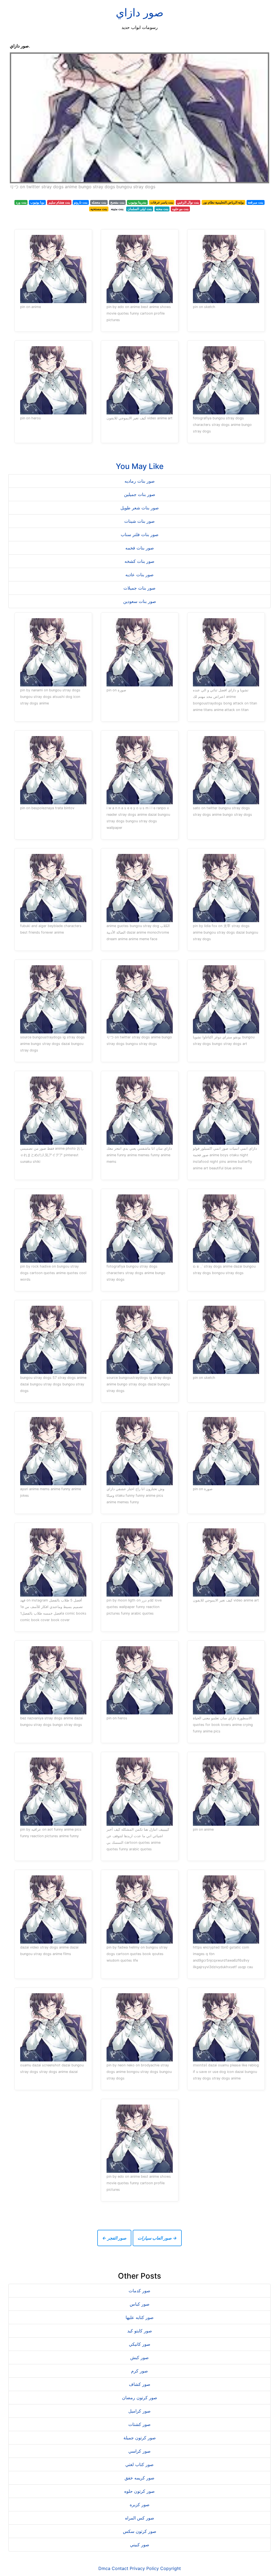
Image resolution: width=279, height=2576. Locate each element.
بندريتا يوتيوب (137, 202)
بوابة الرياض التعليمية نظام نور (223, 202)
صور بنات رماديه (140, 481)
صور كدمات (139, 2291)
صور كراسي (139, 2451)
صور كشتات (139, 2424)
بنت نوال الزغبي (188, 202)
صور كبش (139, 2357)
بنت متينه (117, 209)
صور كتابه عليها (140, 2317)
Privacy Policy (144, 2568)
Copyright (171, 2568)
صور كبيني (140, 2545)
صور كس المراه (140, 2518)
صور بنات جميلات (139, 588)
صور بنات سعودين (140, 601)
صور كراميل (139, 2411)
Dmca (104, 2568)
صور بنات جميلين (140, 494)
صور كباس (140, 2304)
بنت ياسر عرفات (162, 202)
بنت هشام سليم (59, 202)
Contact (120, 2568)
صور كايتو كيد (140, 2331)
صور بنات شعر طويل (140, 508)
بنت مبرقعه (255, 202)
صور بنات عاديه (139, 575)
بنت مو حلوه (180, 209)
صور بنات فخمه (140, 548)
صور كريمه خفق (139, 2478)
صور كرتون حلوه (139, 2491)
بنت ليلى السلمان (140, 209)
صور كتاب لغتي (139, 2464)
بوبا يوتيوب (37, 202)
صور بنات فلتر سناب (140, 534)
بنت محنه (162, 209)
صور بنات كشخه (139, 561)
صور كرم (139, 2371)
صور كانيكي (140, 2344)
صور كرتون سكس (140, 2531)
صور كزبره (140, 2505)
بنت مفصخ (117, 202)
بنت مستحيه (99, 209)
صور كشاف (140, 2384)
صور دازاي (140, 12)
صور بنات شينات (139, 521)
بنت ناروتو (81, 202)
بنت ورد (21, 202)
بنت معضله (99, 202)
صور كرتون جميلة (140, 2438)
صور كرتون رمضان (140, 2398)
